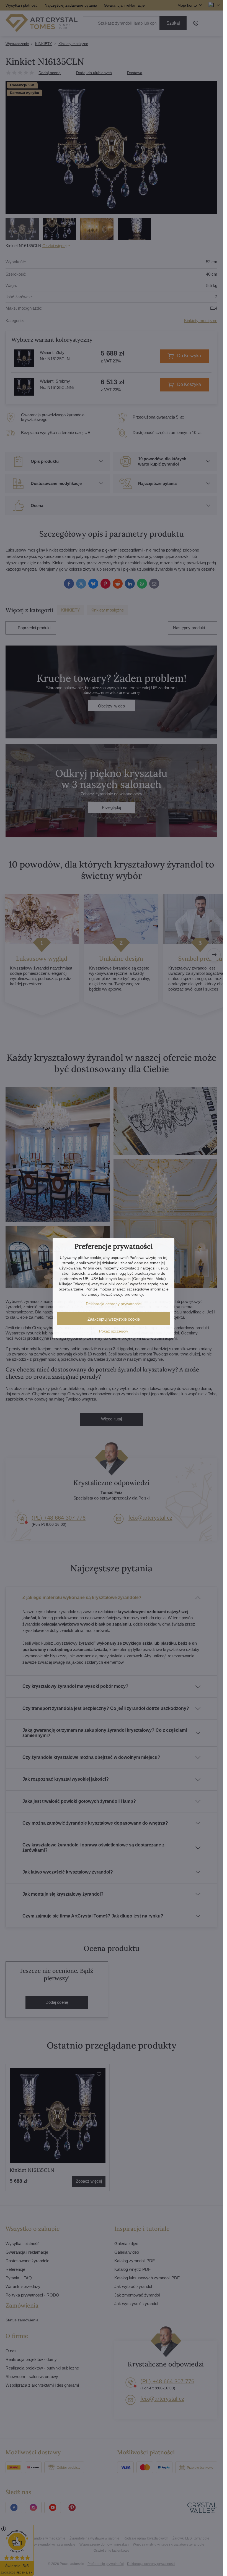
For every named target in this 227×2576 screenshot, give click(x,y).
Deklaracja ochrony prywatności (114, 1304)
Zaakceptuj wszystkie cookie (114, 1319)
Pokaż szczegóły (114, 1331)
